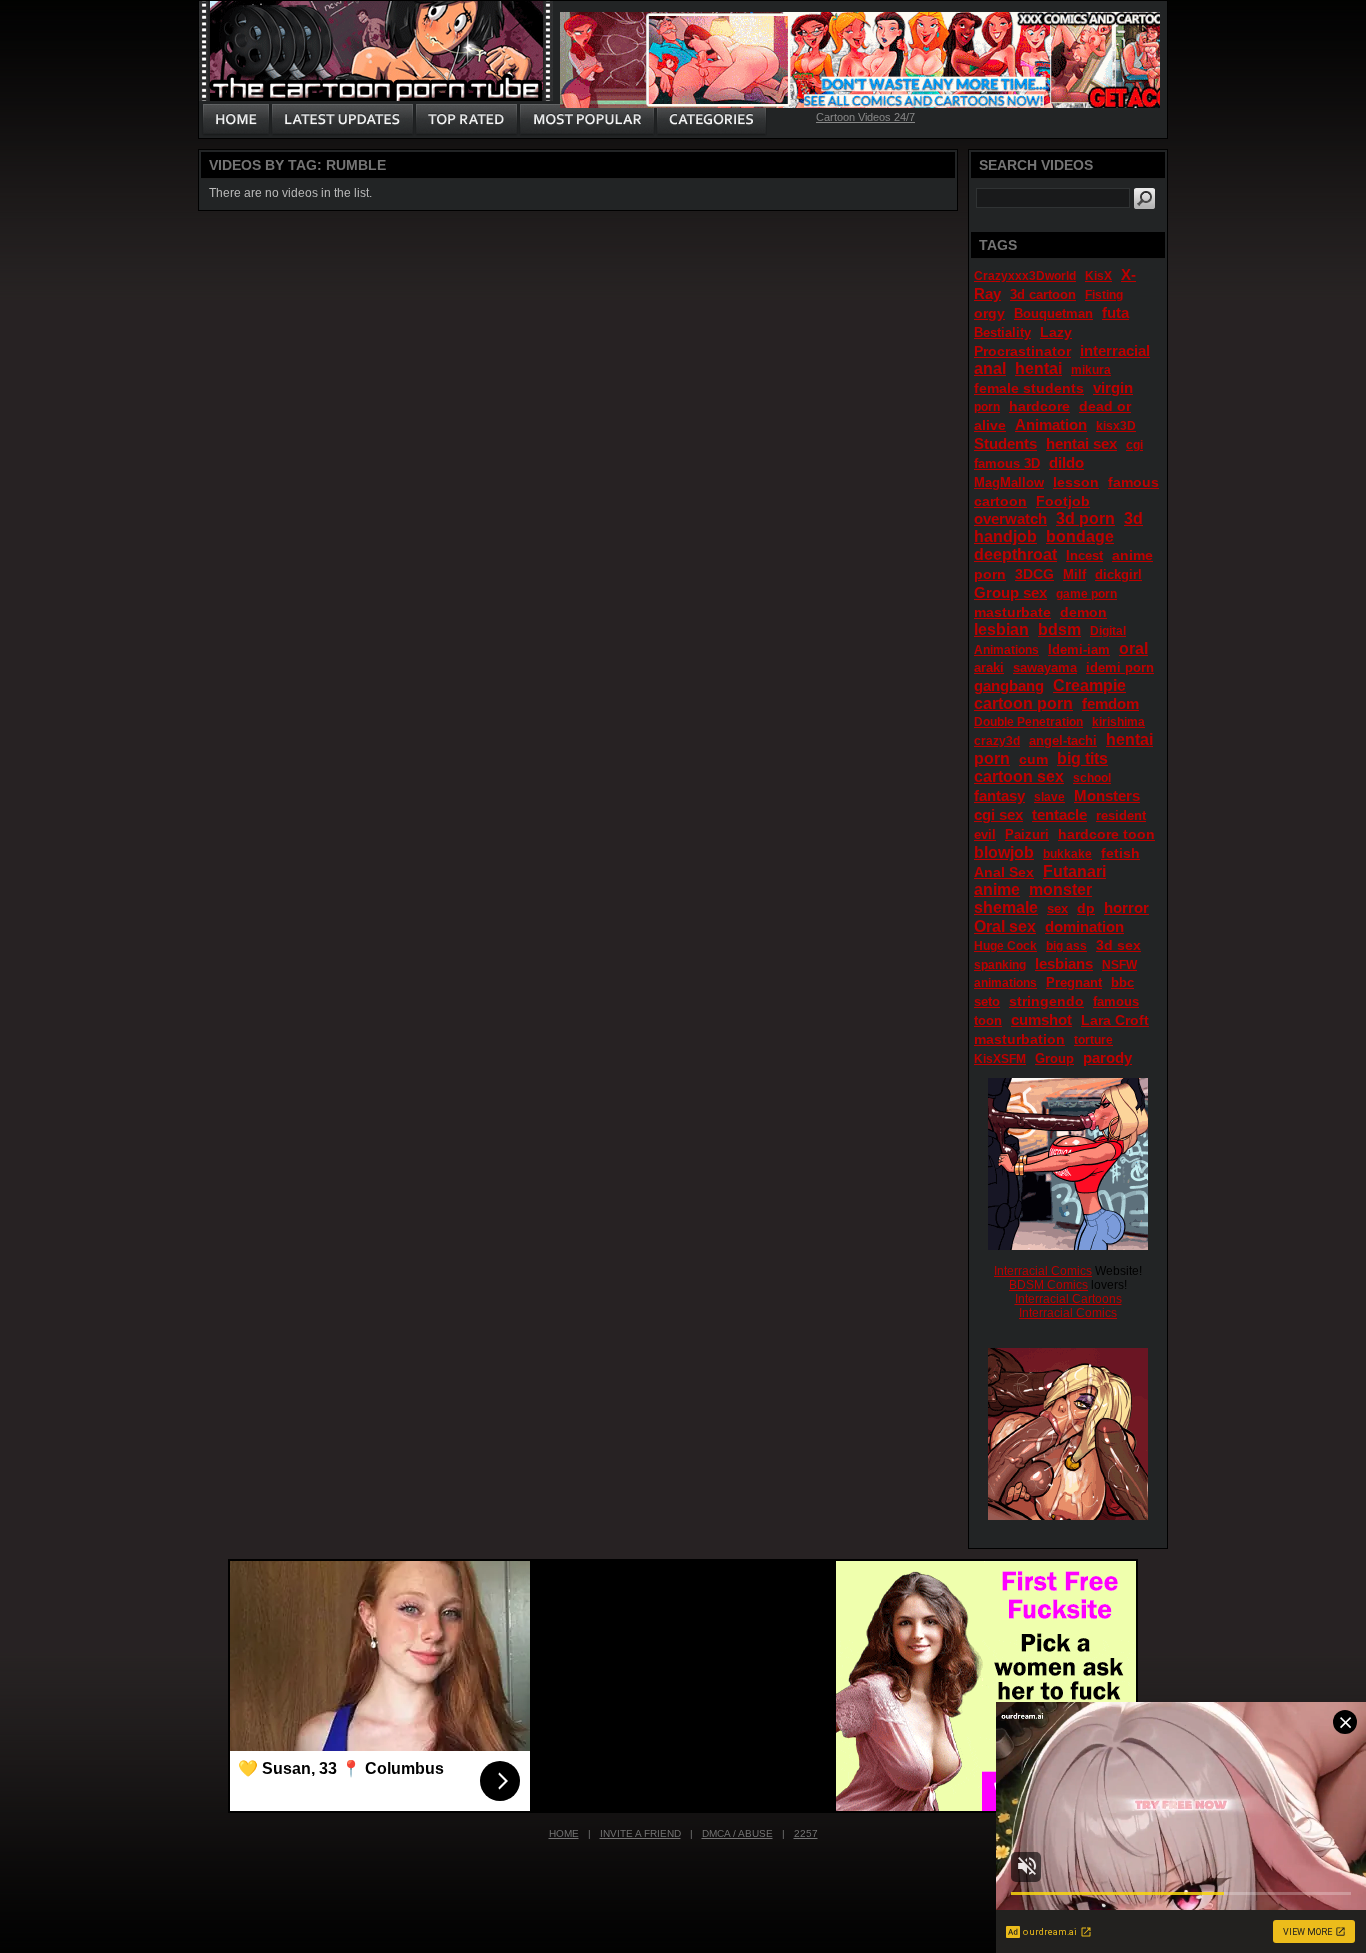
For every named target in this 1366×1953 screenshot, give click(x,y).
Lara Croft (1115, 1020)
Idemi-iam (1079, 649)
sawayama (1045, 667)
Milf (1074, 574)
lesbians (1064, 963)
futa (1115, 312)
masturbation (1019, 1039)
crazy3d (997, 741)
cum (1033, 759)
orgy (989, 313)
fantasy (999, 795)
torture (1093, 1040)
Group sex (1010, 592)
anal (990, 368)
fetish (1120, 853)
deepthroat (1015, 554)
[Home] (236, 120)
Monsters (1107, 795)
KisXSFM (1000, 1059)
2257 (806, 1833)
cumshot (1041, 1019)
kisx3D (1116, 426)
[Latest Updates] (342, 120)
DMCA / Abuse (737, 1833)
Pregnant (1074, 982)
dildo (1066, 462)
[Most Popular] (586, 120)
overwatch (1010, 518)
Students (1005, 443)
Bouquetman (1053, 313)
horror (1126, 907)
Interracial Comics (1043, 1271)
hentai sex (1081, 443)
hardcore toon (1106, 834)
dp (1086, 908)
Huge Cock (1005, 946)
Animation (1051, 424)
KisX (1098, 276)
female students (1029, 388)
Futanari (1074, 871)
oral (1133, 648)
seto (987, 1001)
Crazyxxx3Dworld (1025, 276)
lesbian (1001, 629)
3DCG (1034, 574)
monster (1060, 889)
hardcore (1039, 406)
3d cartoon (1043, 294)
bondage (1080, 536)
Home (564, 1833)
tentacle (1059, 814)
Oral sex (1005, 926)
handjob (1005, 536)
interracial (1115, 350)
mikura (1091, 370)
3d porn (1085, 518)
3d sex (1118, 945)
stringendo (1046, 1001)
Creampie (1089, 685)
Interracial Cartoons (1068, 1299)
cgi (1134, 445)
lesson (1076, 482)
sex (1057, 908)
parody (1107, 1057)
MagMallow (1009, 482)
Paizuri (1027, 834)
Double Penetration (1028, 722)
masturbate (1012, 612)
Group (1054, 1058)
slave (1049, 797)
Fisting (1104, 295)
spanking (1000, 965)
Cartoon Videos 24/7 (865, 117)
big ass (1066, 946)
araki (989, 667)
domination (1084, 926)
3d (1133, 518)
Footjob (1063, 501)
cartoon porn (1023, 703)
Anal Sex (1004, 872)
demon (1083, 612)
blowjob (1004, 852)
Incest (1084, 555)
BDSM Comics (1048, 1285)
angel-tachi (1063, 740)
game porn (1086, 594)
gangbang (1009, 685)
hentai (1038, 368)
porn (987, 407)
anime (997, 889)
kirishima (1118, 722)
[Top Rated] (466, 120)
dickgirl (1118, 574)
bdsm (1059, 629)
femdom (1110, 703)
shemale (1006, 907)
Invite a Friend (640, 1833)
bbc (1122, 982)
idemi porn (1120, 667)
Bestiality (1002, 332)
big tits (1082, 758)
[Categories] (711, 120)
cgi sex (998, 814)
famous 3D (1007, 463)
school (1092, 778)
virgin (1113, 387)
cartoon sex (1019, 776)
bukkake (1067, 854)
